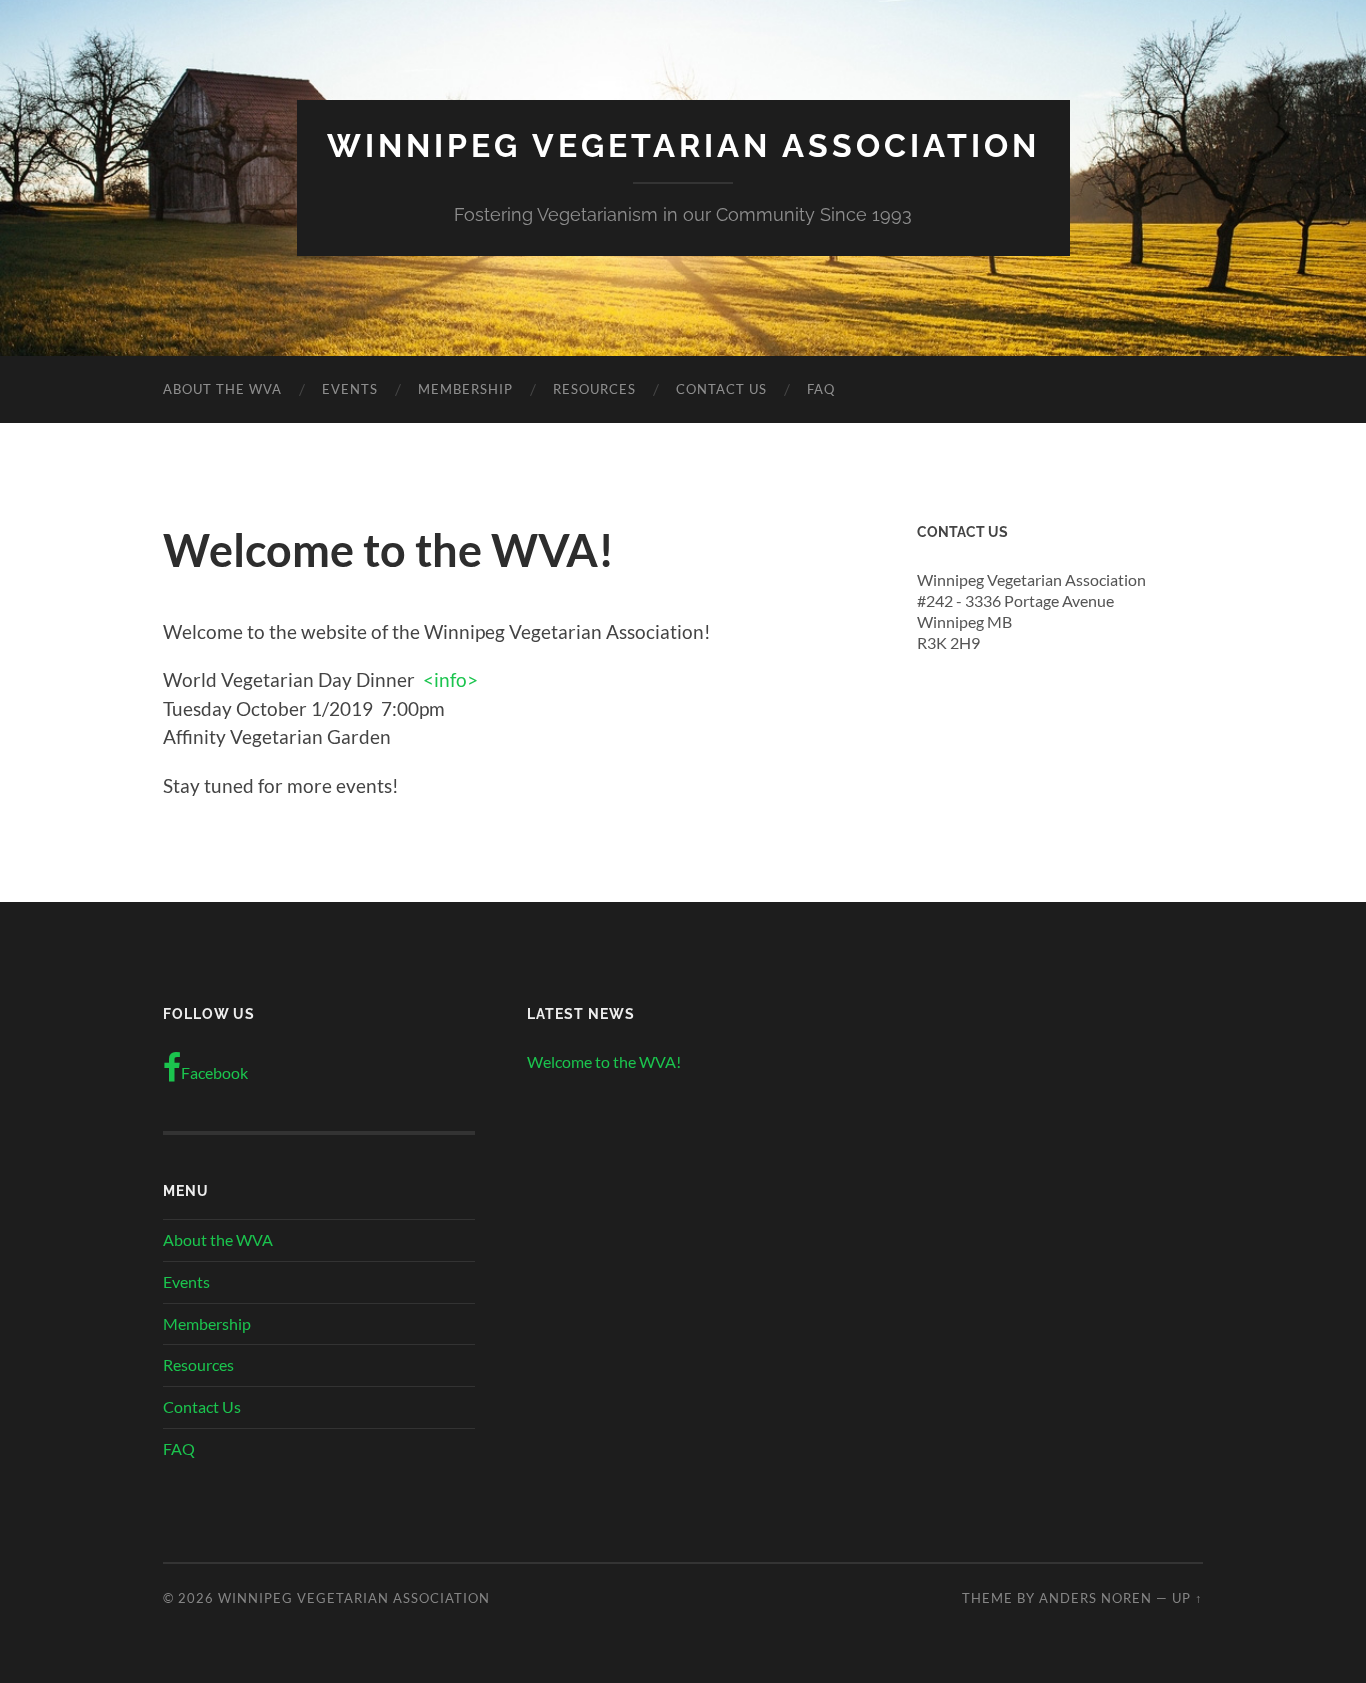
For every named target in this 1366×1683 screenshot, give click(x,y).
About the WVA (222, 389)
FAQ (821, 389)
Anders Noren (1095, 1598)
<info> (450, 679)
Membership (465, 389)
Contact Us (721, 389)
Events (350, 389)
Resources (594, 389)
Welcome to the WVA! (604, 1061)
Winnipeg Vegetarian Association (683, 145)
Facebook (214, 1072)
